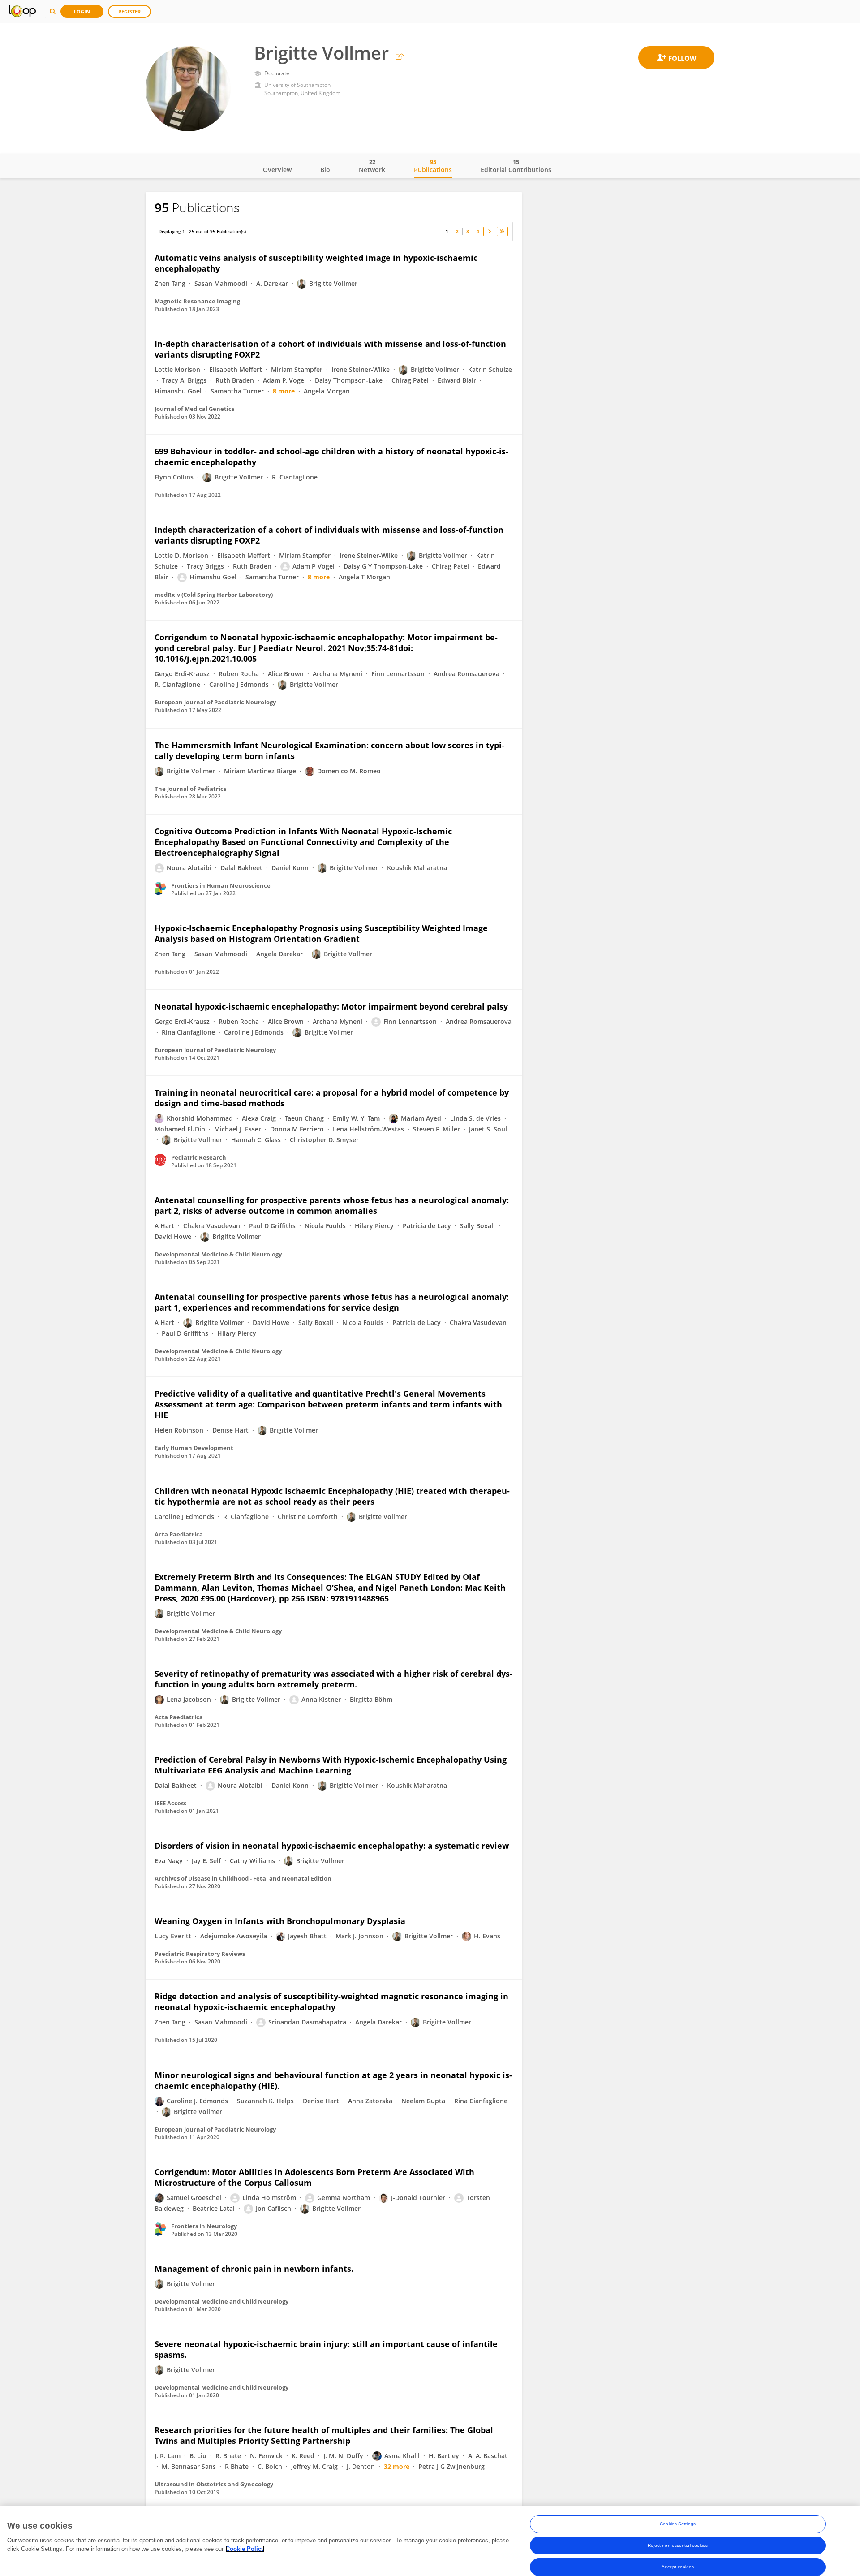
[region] (430, 2541)
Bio (325, 170)
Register (129, 11)
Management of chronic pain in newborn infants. (254, 2269)
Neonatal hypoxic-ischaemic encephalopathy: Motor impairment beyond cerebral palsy (331, 1006)
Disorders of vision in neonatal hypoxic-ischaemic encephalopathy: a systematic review (332, 1846)
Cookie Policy (245, 2549)
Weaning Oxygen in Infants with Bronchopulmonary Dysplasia (280, 1921)
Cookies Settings (678, 2524)
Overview (277, 170)
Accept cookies (677, 2567)
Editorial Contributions (516, 166)
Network (372, 166)
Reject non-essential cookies (678, 2545)
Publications (433, 166)
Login (82, 11)
